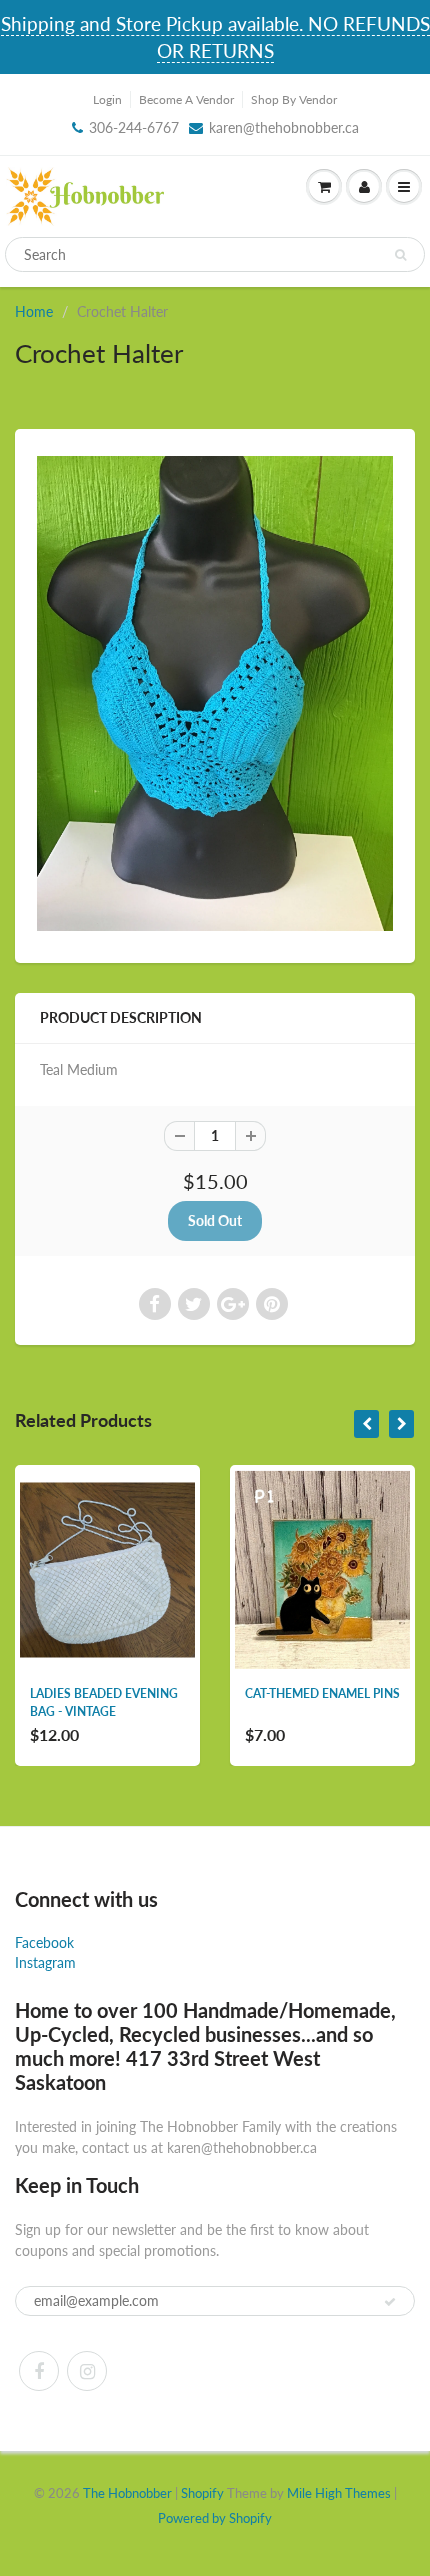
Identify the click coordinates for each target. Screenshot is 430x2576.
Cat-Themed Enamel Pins (322, 1693)
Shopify (202, 2493)
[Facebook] (39, 2371)
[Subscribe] (390, 2302)
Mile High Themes (339, 2493)
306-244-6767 (134, 127)
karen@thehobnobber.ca (284, 127)
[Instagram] (87, 2371)
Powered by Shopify (215, 2518)
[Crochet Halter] (215, 693)
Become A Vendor (186, 99)
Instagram (45, 1962)
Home (34, 311)
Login (107, 99)
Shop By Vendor (294, 99)
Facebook (44, 1942)
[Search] (400, 255)
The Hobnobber (127, 2493)
